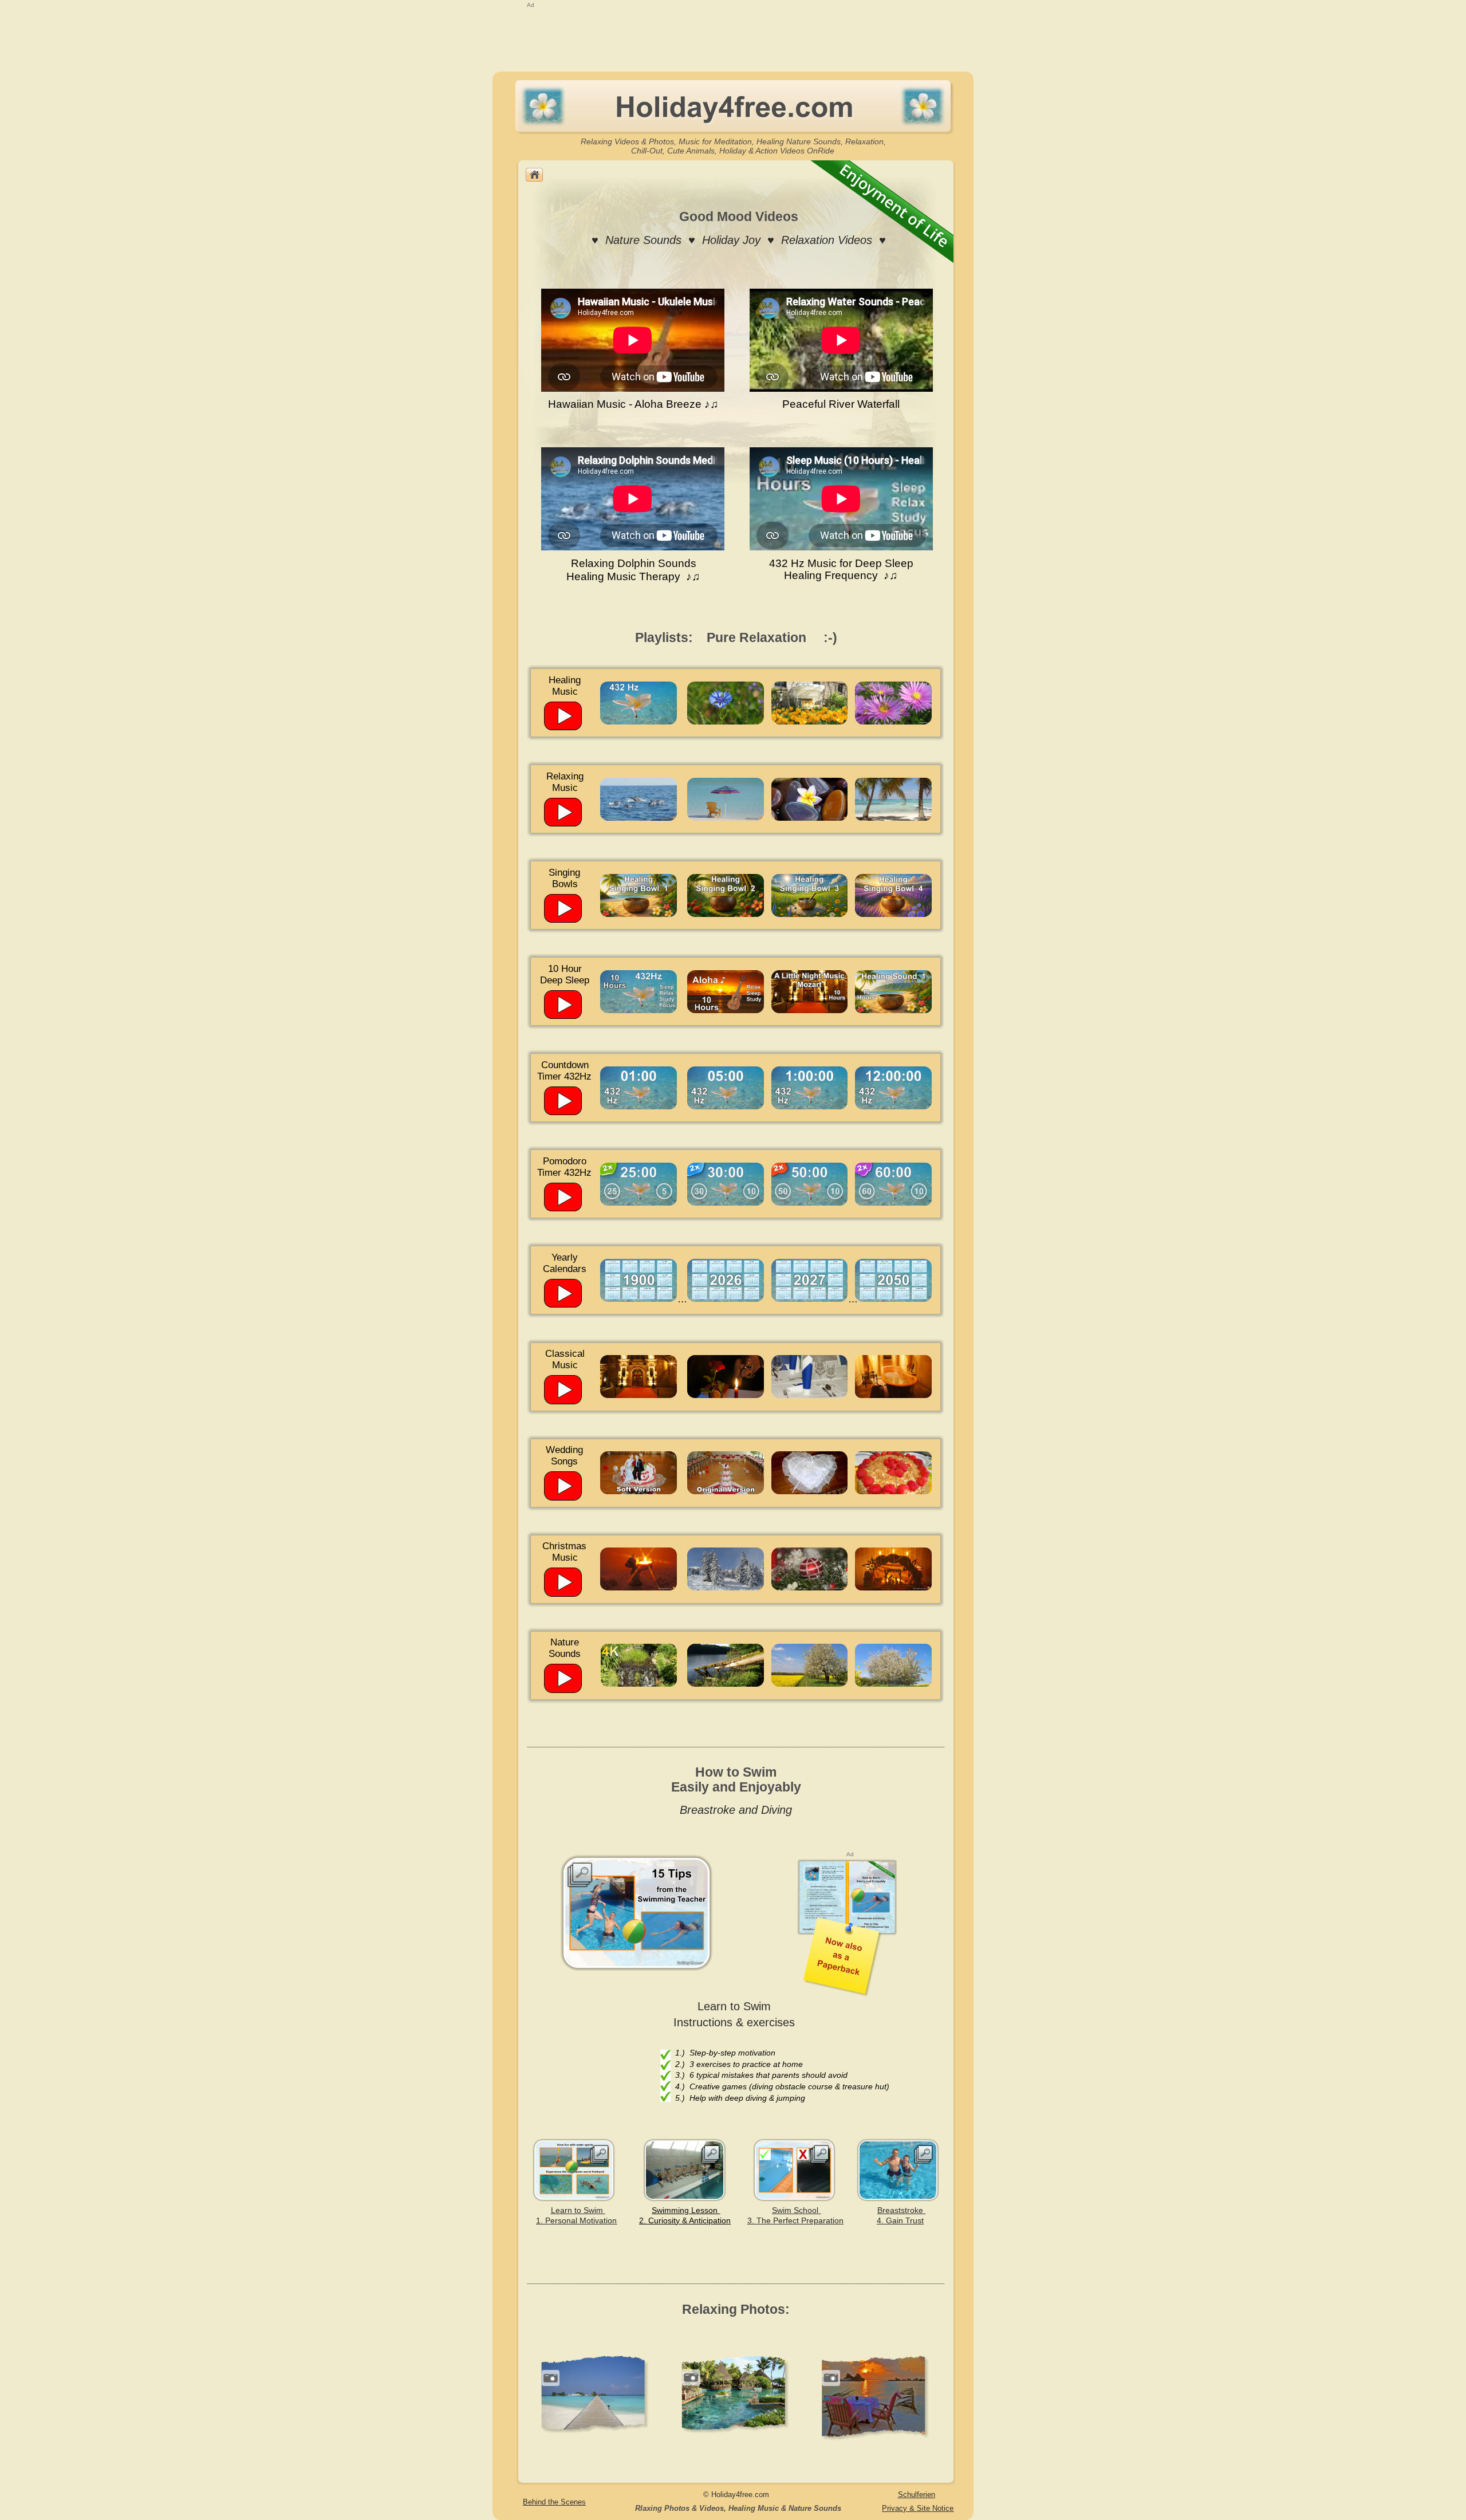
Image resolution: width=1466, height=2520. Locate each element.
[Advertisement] (732, 36)
